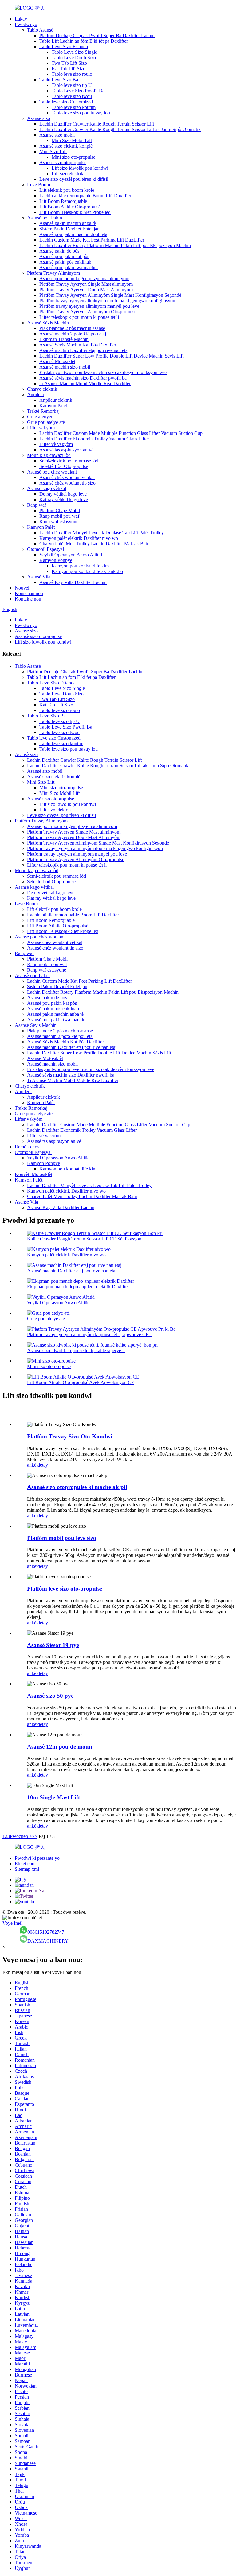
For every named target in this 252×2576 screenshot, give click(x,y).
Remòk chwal (28, 1147)
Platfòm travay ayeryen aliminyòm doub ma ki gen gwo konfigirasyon (107, 301)
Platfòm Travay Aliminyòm (53, 273)
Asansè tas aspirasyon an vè (66, 450)
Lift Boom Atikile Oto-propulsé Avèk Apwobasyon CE (81, 1382)
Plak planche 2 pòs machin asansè (72, 328)
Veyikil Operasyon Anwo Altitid (71, 555)
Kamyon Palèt (53, 406)
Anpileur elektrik (56, 400)
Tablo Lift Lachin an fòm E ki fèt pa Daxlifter (84, 41)
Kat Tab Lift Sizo (69, 69)
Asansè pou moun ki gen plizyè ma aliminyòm (84, 278)
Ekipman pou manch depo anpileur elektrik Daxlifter (78, 1287)
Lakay (21, 19)
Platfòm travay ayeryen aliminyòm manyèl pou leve (89, 306)
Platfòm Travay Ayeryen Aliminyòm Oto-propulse (88, 312)
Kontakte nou (28, 599)
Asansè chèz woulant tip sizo (67, 483)
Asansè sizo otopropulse (63, 162)
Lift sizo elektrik (67, 174)
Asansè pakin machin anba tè (68, 223)
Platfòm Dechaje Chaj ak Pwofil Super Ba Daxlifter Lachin (97, 35)
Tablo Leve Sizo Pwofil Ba (78, 91)
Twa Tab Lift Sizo (69, 63)
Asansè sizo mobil (57, 135)
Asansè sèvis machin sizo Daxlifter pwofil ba (83, 378)
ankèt (32, 1465)
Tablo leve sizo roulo (72, 74)
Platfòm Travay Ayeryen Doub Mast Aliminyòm (86, 290)
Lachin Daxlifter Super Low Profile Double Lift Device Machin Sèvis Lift (111, 356)
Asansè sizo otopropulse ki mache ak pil (77, 1487)
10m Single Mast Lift (53, 1797)
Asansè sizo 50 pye (50, 1696)
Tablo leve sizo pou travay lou (81, 113)
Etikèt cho (25, 1864)
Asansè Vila (39, 577)
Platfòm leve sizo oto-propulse (65, 1589)
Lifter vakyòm (41, 428)
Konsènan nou (29, 593)
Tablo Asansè (40, 30)
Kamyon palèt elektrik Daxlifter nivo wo (79, 538)
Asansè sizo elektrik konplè (66, 146)
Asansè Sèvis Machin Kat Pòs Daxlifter (78, 345)
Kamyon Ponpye (56, 560)
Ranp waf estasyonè (59, 522)
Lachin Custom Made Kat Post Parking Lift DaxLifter (92, 240)
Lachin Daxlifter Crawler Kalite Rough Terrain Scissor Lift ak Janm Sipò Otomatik (120, 129)
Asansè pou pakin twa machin (69, 267)
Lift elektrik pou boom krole (67, 190)
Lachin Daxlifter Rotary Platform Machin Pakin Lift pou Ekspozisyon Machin (115, 245)
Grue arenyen (40, 417)
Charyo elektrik (42, 389)
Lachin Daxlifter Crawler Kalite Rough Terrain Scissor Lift (97, 124)
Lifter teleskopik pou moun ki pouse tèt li (79, 317)
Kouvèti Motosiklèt (33, 1174)
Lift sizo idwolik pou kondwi (80, 168)
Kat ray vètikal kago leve (64, 499)
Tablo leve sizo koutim (74, 107)
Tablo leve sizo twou (72, 96)
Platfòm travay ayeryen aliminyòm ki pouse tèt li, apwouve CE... (90, 1334)
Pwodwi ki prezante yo (37, 1858)
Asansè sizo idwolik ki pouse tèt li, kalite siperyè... (76, 1350)
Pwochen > (21, 1836)
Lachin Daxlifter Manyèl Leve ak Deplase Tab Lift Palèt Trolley (102, 533)
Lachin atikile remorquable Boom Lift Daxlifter (85, 196)
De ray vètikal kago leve (63, 494)
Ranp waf (37, 505)
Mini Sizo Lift (53, 151)
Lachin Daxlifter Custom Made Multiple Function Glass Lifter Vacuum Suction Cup (121, 433)
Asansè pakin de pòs (59, 251)
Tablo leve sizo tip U (72, 85)
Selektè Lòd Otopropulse (64, 466)
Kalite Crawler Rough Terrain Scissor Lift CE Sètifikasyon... (86, 1239)
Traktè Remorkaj (43, 411)
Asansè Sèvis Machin (48, 323)
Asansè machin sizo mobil (65, 367)
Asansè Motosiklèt (57, 361)
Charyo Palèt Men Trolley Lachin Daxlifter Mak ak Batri (94, 544)
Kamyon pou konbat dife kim (80, 566)
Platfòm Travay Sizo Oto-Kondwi (70, 1436)
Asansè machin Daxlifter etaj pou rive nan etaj (84, 350)
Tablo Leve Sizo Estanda (64, 46)
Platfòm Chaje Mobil (60, 511)
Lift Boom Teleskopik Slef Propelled (75, 212)
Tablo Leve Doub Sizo (74, 58)
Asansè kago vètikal (47, 488)
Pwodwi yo (26, 24)
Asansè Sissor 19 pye (53, 1645)
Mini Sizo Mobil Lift (72, 140)
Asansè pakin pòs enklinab (65, 262)
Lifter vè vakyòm (56, 444)
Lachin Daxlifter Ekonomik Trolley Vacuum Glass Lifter (94, 439)
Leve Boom (39, 185)
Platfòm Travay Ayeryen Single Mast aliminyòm (86, 284)
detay (43, 1465)
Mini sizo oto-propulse (73, 157)
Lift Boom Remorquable (63, 201)
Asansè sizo (39, 118)
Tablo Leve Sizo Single (74, 52)
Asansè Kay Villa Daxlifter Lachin (73, 582)
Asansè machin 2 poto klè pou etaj (73, 334)
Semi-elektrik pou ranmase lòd (69, 461)
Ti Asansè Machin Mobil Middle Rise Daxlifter (85, 383)
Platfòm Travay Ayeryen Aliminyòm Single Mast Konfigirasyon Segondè (110, 295)
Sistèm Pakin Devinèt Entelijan (69, 229)
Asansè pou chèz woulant (52, 472)
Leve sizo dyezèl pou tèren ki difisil (74, 179)
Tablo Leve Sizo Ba (59, 80)
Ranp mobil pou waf (59, 516)
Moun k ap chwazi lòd (49, 455)
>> (35, 1836)
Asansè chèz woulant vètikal (67, 477)
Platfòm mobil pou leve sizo (62, 1538)
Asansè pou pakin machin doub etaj (74, 234)
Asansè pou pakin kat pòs (64, 256)
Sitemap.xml (27, 1869)
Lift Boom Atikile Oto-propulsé (70, 207)
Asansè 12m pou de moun (60, 1747)
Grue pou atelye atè (46, 422)
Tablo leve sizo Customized (66, 102)
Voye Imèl (12, 1923)
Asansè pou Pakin (45, 218)
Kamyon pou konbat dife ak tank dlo (87, 571)
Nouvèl (22, 588)
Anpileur (36, 395)
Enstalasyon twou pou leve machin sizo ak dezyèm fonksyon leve (103, 372)
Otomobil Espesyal (45, 549)
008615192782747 (46, 1932)
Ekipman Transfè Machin (64, 339)
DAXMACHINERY (48, 1941)
